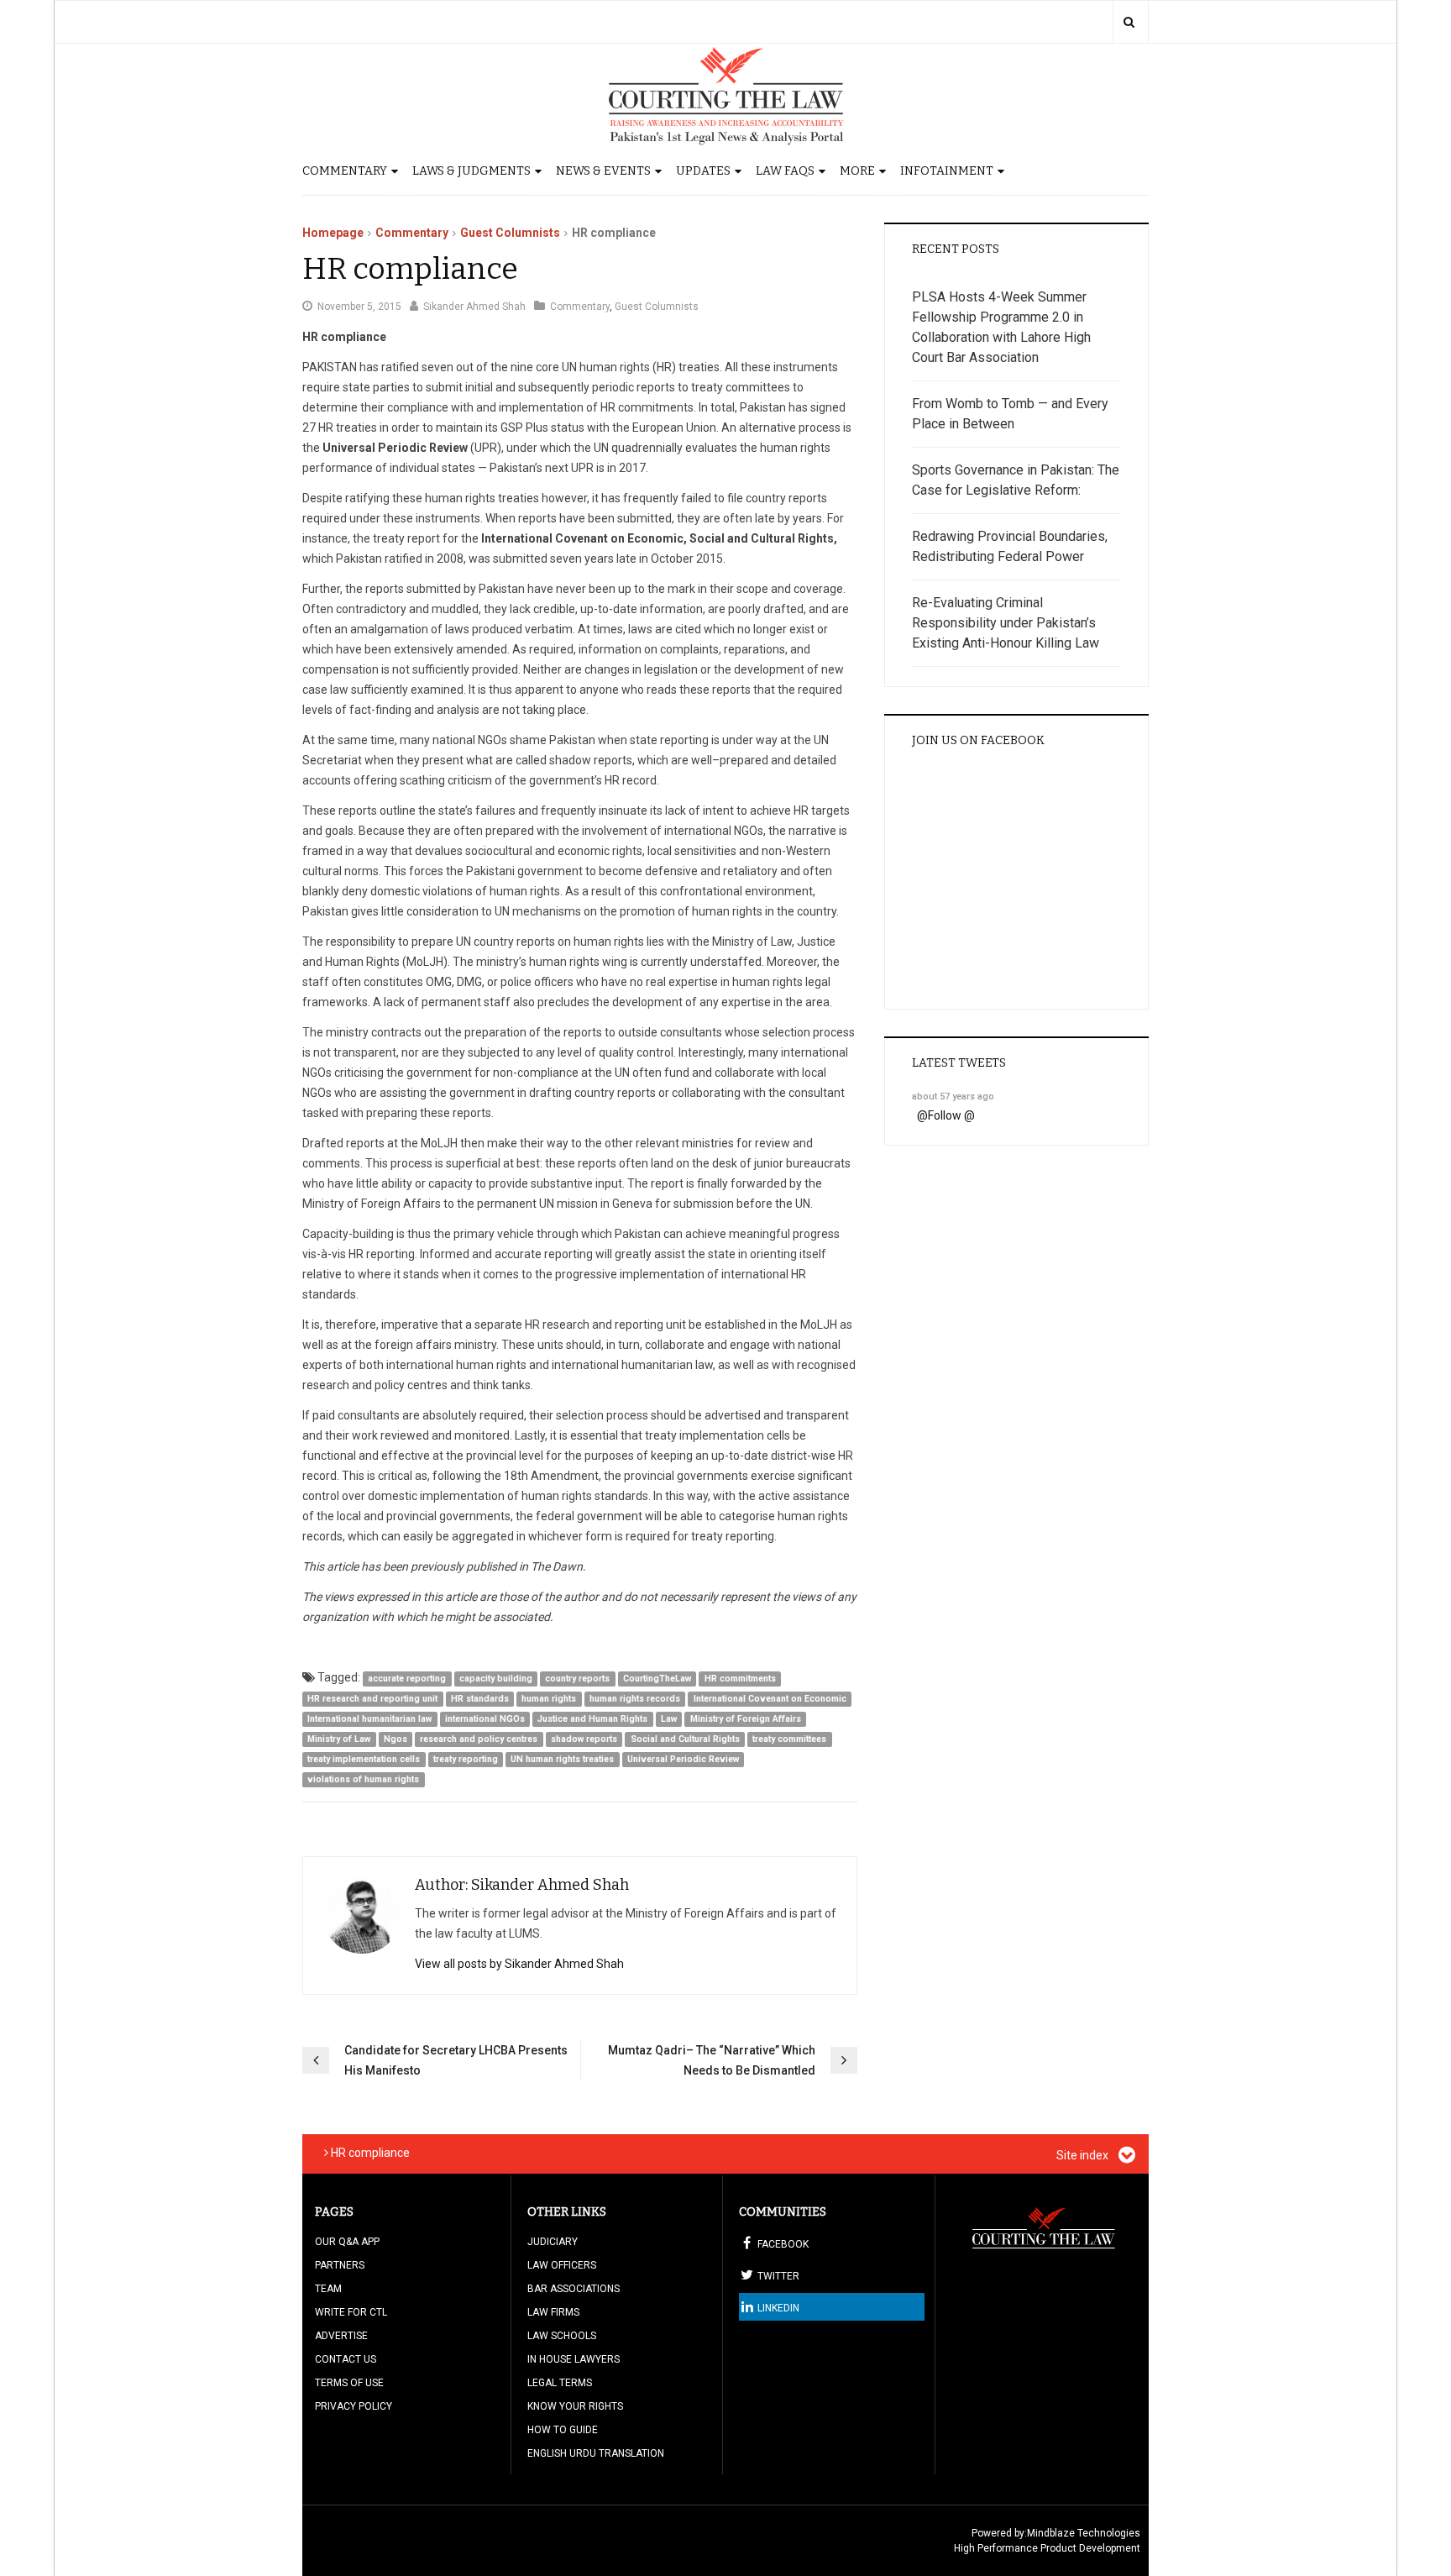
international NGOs (485, 1719)
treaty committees (789, 1739)
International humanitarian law (369, 1719)
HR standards (480, 1699)
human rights (549, 1699)
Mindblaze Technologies (1084, 2533)
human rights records (635, 1699)
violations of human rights (363, 1779)
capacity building (496, 1679)
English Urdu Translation (596, 2453)
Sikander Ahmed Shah (474, 307)
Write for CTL (351, 2312)
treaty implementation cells (364, 1759)
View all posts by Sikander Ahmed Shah (519, 1964)
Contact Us (346, 2359)
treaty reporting (466, 1759)
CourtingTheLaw (657, 1679)
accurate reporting (407, 1679)
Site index (1084, 2155)
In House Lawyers (574, 2359)
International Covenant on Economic (770, 1699)
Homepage (333, 233)
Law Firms (553, 2312)
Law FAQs (785, 171)
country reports (577, 1679)
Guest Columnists (510, 233)
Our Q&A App (347, 2242)
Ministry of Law (339, 1739)
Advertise (341, 2336)
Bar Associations (574, 2289)
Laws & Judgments (471, 171)
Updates (703, 171)
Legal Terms (560, 2383)
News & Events (603, 171)
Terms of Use (349, 2383)
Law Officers (562, 2265)
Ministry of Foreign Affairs (746, 1719)
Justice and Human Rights (592, 1719)
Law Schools (562, 2336)
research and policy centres (479, 1739)
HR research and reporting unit (372, 1699)
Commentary (345, 171)
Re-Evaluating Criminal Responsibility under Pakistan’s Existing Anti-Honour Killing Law (1006, 623)
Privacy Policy (354, 2406)
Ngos (395, 1739)
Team (328, 2289)
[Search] (1129, 22)
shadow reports (584, 1739)
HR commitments (740, 1679)
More (857, 171)
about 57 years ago (953, 1097)
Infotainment (947, 171)
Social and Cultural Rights (685, 1739)
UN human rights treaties (562, 1759)
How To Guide (563, 2430)
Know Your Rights (575, 2406)
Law (669, 1719)
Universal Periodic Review (683, 1759)
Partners (340, 2265)
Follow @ (951, 1115)
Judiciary (553, 2242)
